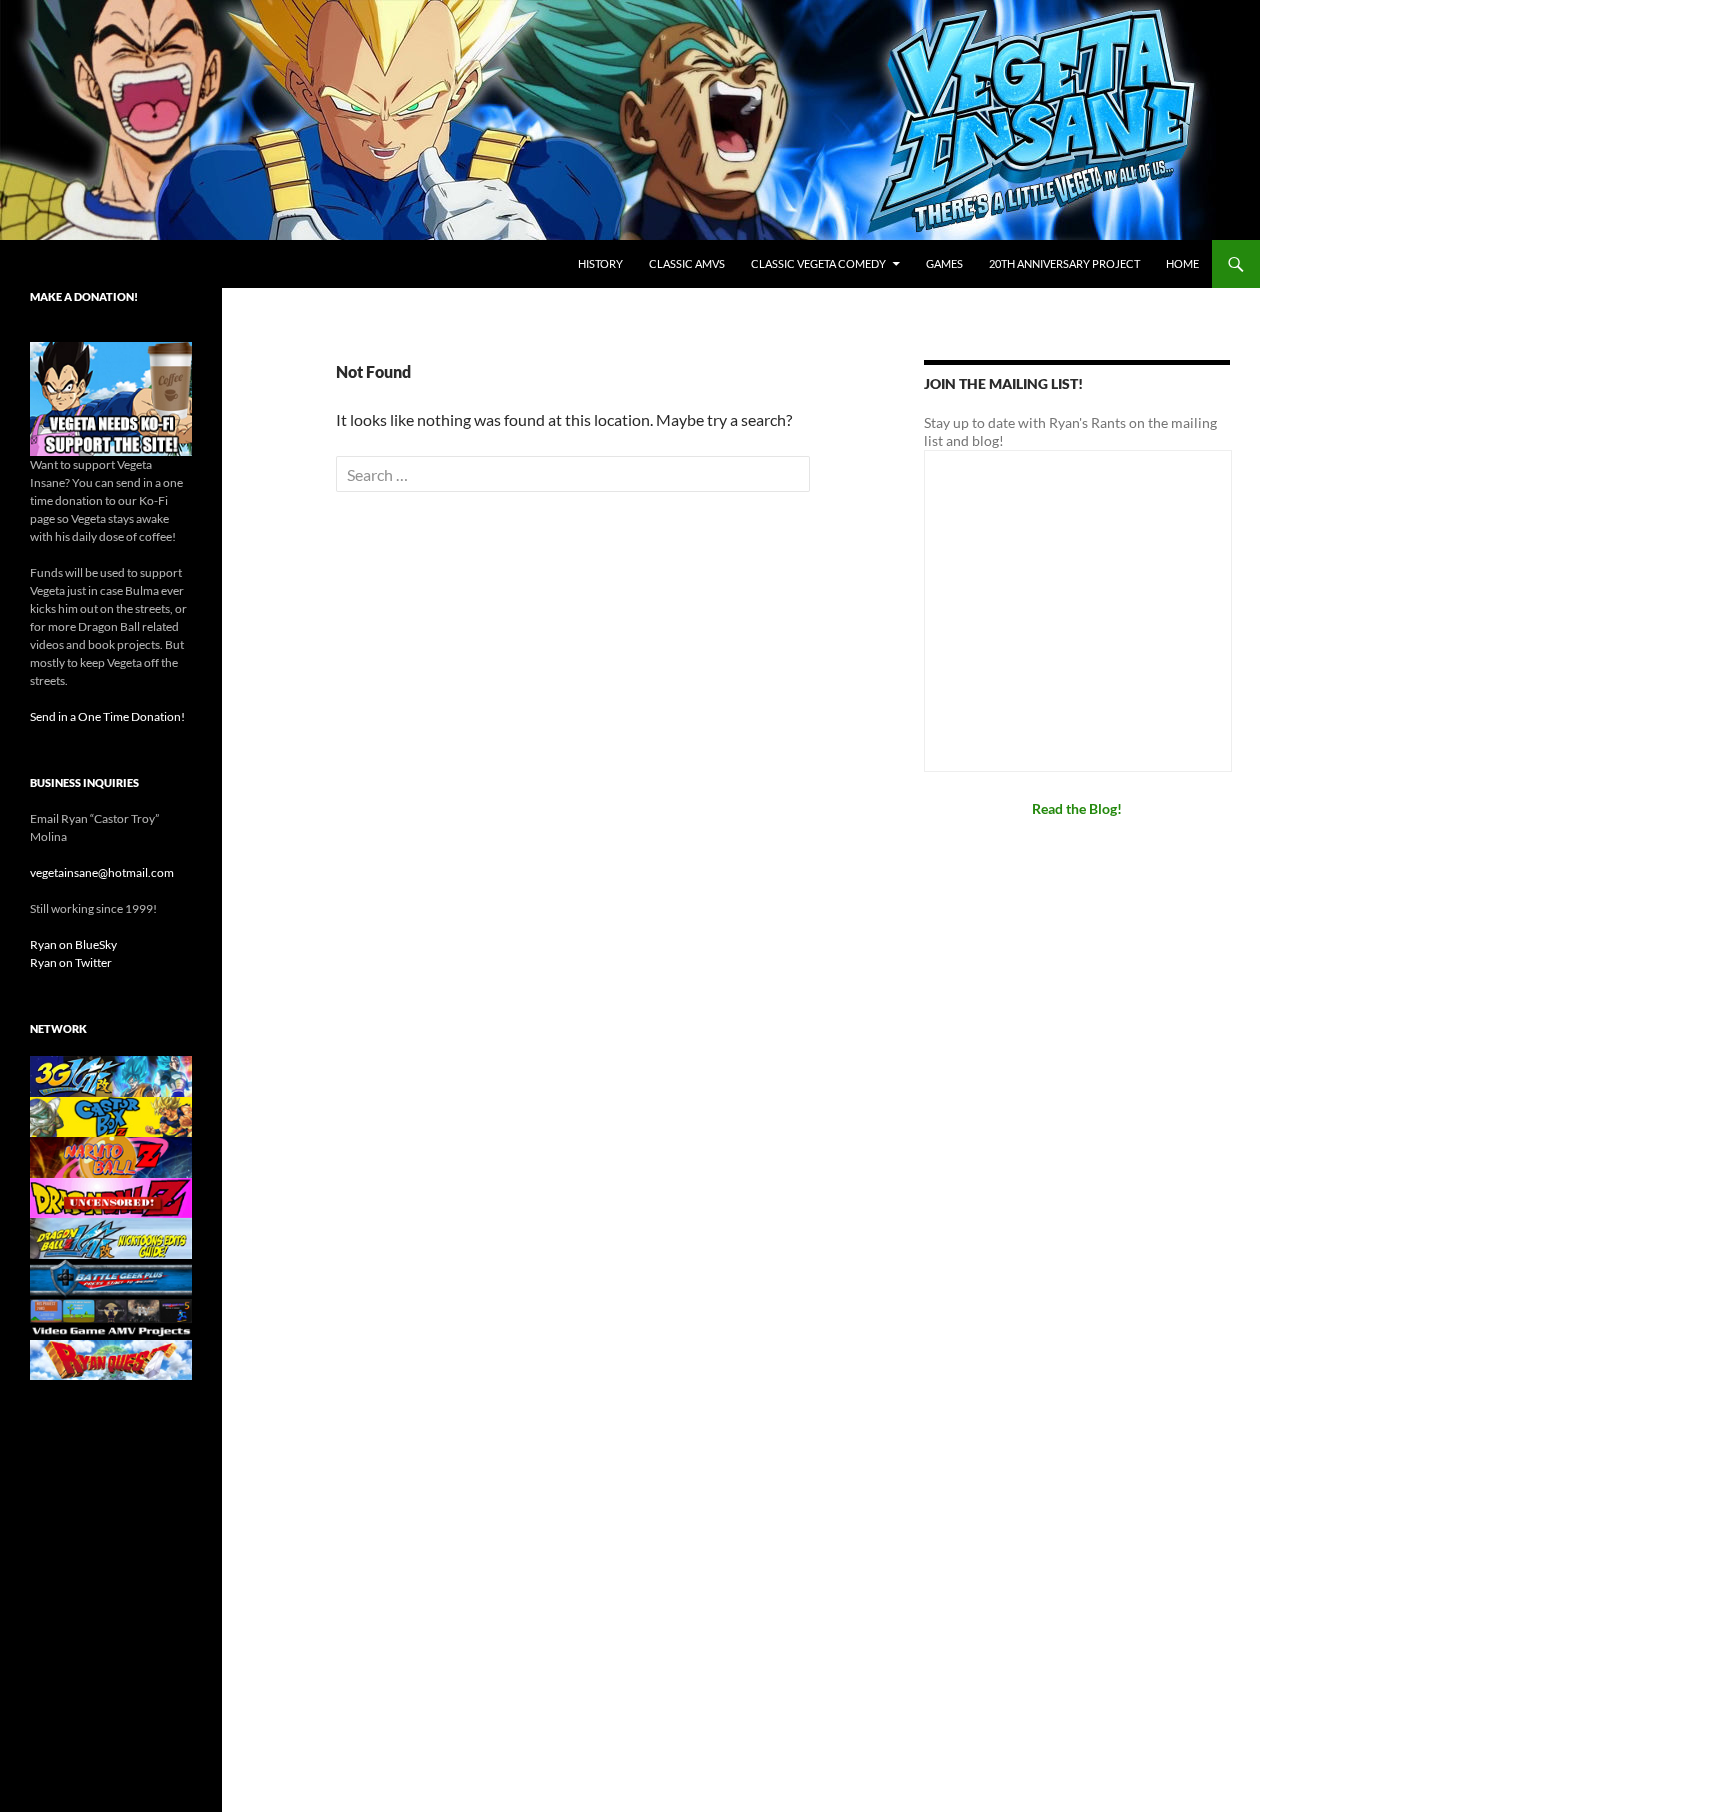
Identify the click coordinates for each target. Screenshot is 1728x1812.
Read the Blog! (1077, 808)
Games (944, 263)
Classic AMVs (687, 263)
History (600, 263)
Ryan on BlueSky (73, 944)
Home (1182, 263)
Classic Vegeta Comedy (818, 263)
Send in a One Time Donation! (107, 716)
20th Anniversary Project (1064, 263)
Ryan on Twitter (71, 962)
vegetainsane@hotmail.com (102, 872)
